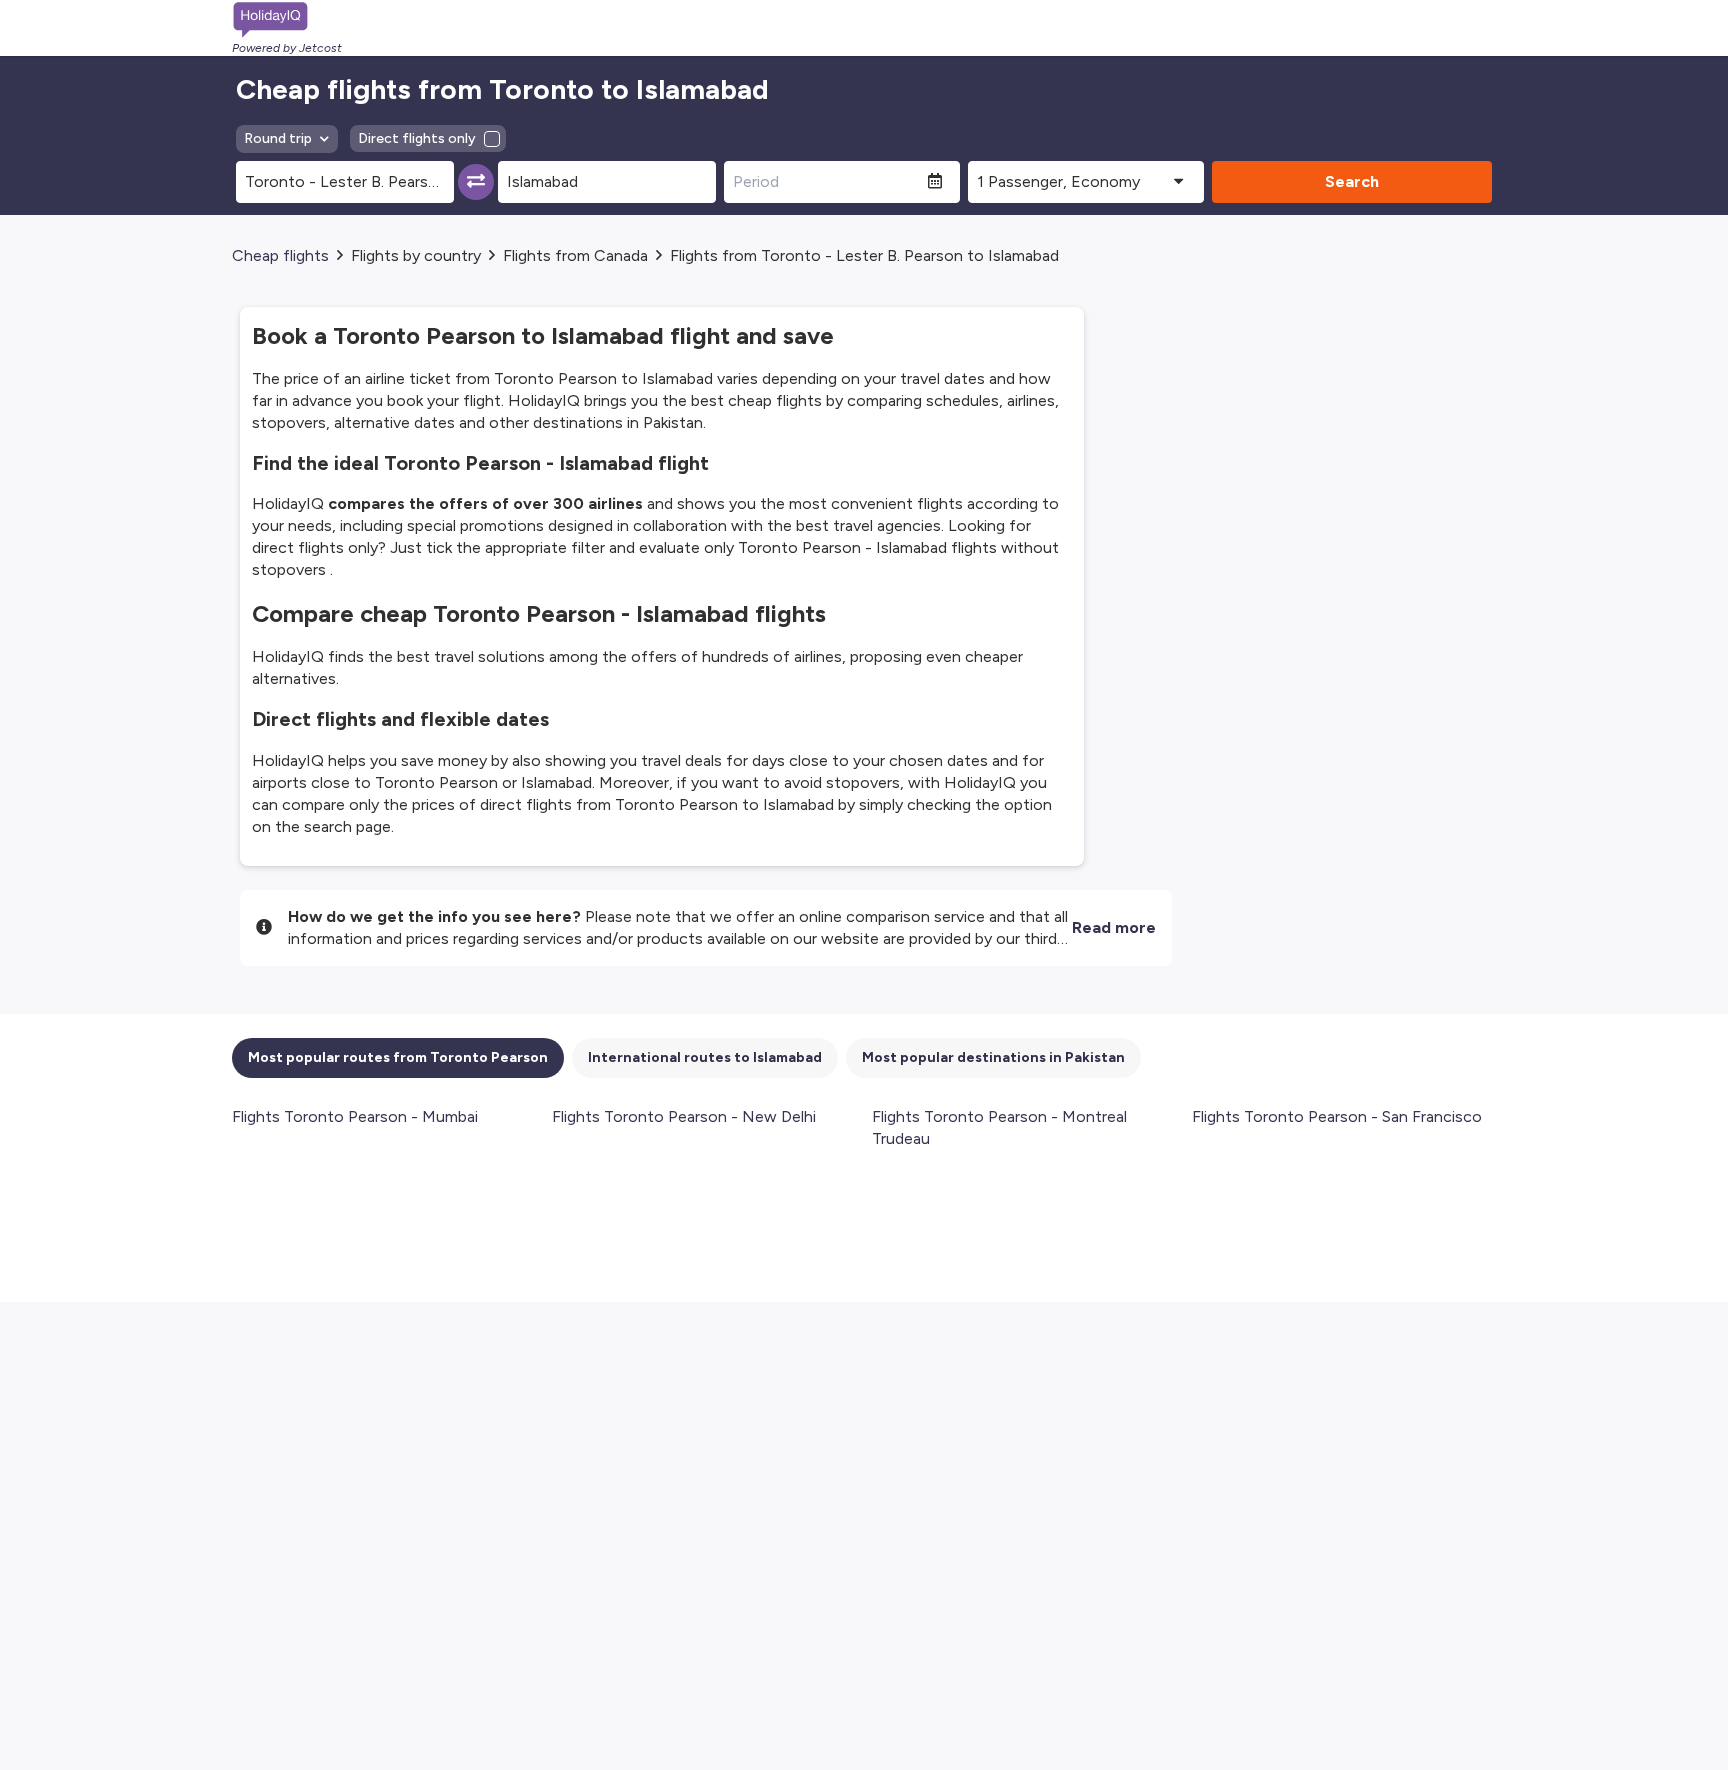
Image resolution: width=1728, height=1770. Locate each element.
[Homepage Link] (287, 20)
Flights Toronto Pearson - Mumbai (355, 1116)
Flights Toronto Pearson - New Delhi (684, 1116)
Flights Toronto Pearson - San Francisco (1337, 1116)
